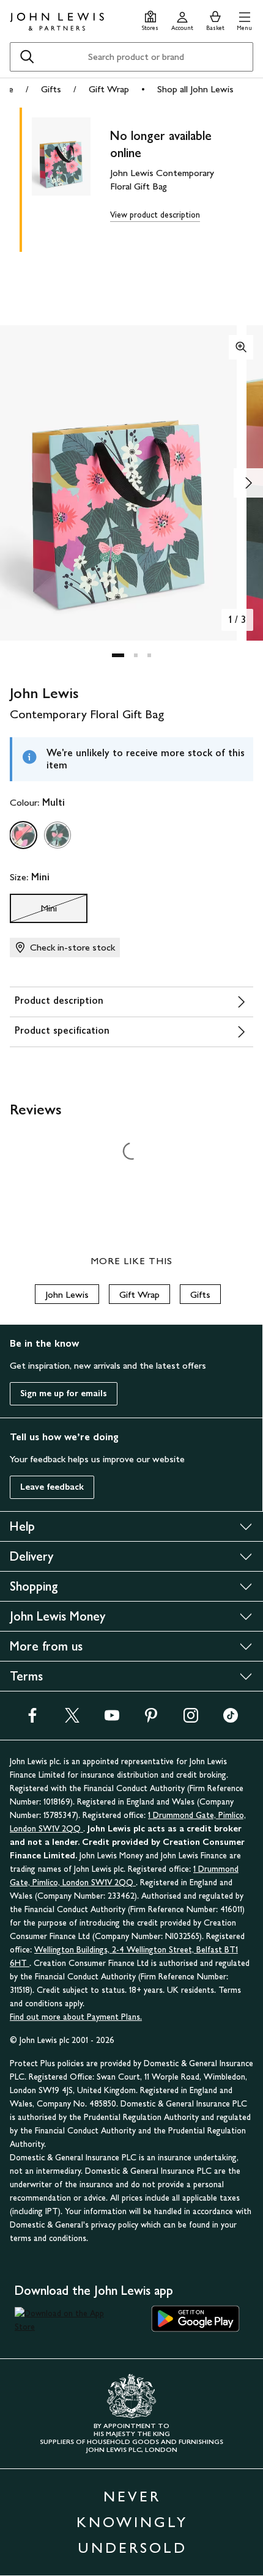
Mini (33, 911)
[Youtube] (112, 1719)
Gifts (51, 89)
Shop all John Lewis (195, 89)
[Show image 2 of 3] (248, 483)
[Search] (27, 57)
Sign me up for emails (64, 1393)
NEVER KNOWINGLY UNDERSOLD (132, 2522)
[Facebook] (32, 1719)
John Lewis (67, 1294)
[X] (72, 1719)
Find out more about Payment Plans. (76, 2017)
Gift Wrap (109, 89)
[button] (244, 19)
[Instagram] (191, 1719)
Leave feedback (52, 1487)
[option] (23, 835)
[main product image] (71, 177)
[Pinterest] (151, 1719)
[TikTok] (231, 1719)
